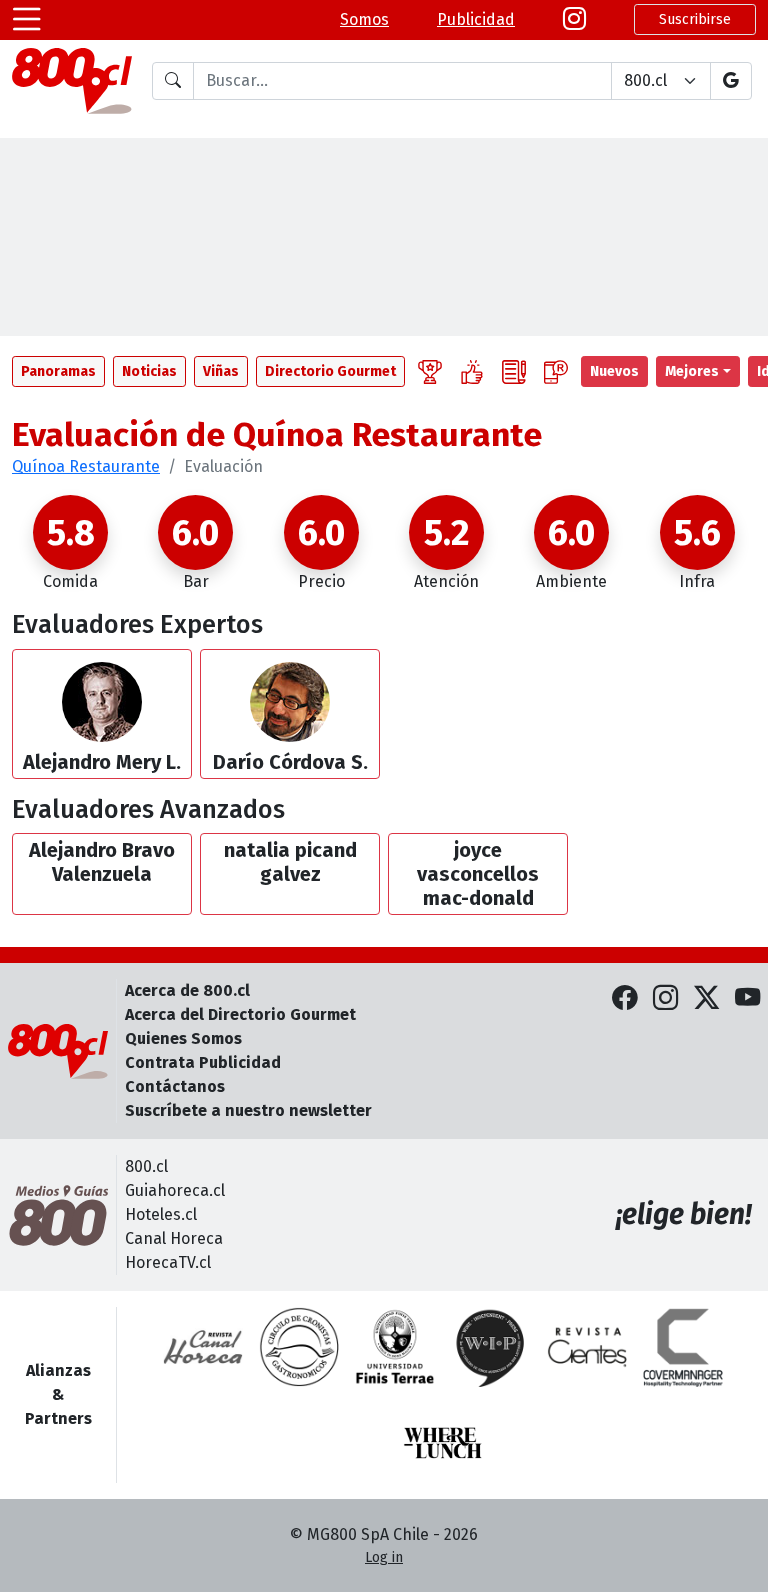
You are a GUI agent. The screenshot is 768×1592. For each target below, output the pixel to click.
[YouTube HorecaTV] (747, 998)
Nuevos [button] (614, 371)
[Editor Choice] (430, 371)
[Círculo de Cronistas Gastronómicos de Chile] (299, 1347)
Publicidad (476, 19)
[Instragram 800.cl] (574, 20)
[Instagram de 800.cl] (665, 998)
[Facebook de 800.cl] (624, 998)
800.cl (146, 1166)
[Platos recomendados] (472, 371)
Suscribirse (695, 19)
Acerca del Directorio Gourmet (240, 1014)
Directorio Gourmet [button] (330, 371)
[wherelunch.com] (443, 1443)
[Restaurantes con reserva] (556, 371)
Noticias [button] (149, 371)
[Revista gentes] (587, 1347)
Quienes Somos (183, 1038)
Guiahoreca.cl (175, 1190)
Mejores (692, 371)
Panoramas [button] (58, 371)
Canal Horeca (174, 1238)
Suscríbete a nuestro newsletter (248, 1110)
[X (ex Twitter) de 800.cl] (706, 998)
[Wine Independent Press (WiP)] (491, 1347)
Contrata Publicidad (203, 1062)
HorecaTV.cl (168, 1262)
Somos (364, 19)
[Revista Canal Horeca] (203, 1347)
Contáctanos (175, 1086)
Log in (384, 1557)
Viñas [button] (221, 371)
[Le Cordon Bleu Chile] (395, 1347)
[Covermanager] (683, 1347)
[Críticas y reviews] (514, 371)
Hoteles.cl (161, 1214)
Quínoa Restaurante (86, 466)
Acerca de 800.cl (187, 990)
